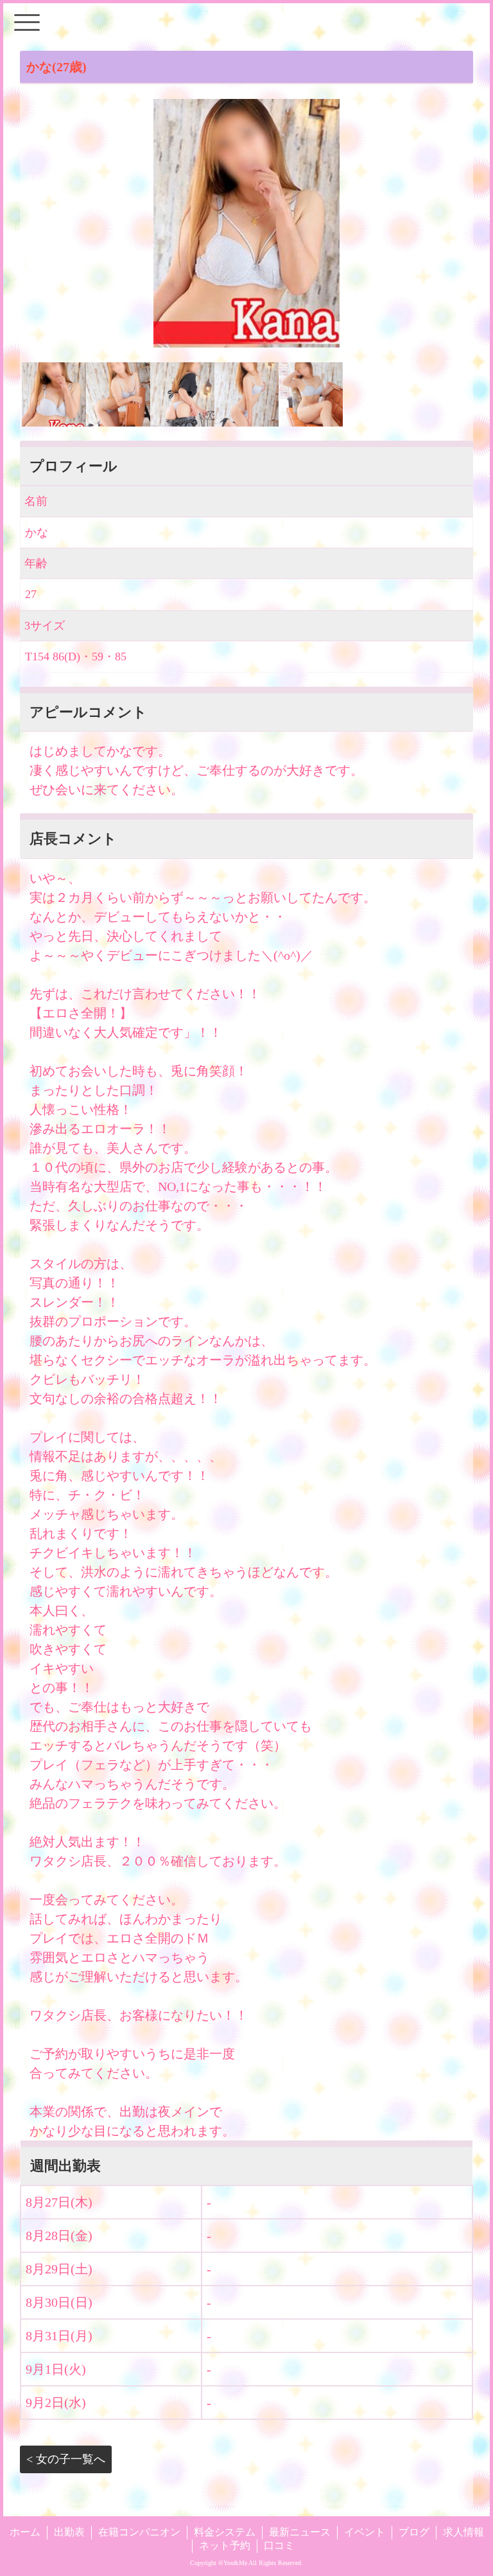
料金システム (225, 2532)
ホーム (25, 2532)
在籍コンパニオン (139, 2532)
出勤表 (69, 2532)
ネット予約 (225, 2545)
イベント (365, 2532)
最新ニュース (300, 2532)
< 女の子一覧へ (66, 2459)
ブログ (414, 2532)
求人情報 (463, 2532)
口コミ (279, 2545)
